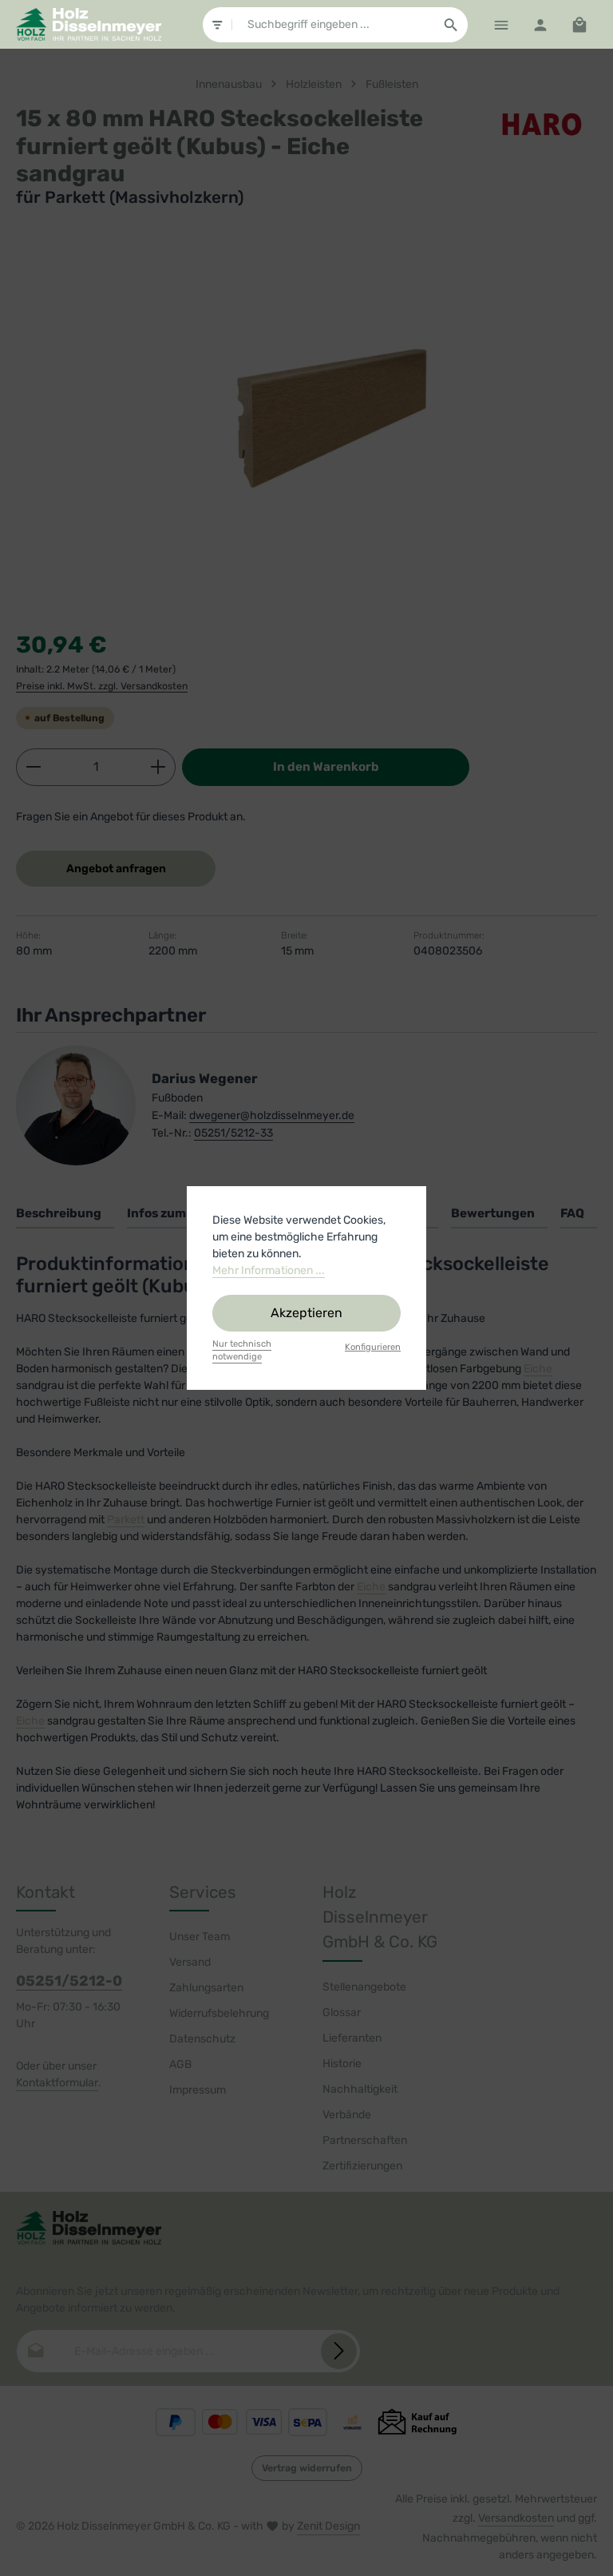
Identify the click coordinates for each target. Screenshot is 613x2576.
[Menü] (501, 24)
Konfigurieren (373, 1347)
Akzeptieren (306, 1313)
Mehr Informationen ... (269, 1270)
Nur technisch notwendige (242, 1351)
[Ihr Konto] (540, 24)
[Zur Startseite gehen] (89, 25)
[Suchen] (451, 25)
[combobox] (334, 25)
